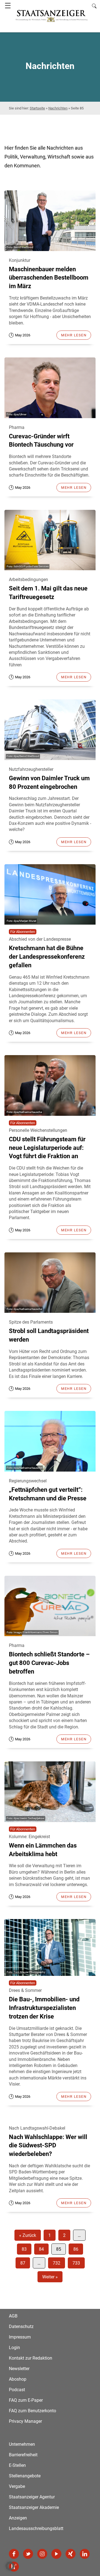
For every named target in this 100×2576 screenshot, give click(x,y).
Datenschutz (21, 2326)
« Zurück (28, 2235)
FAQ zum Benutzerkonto (32, 2411)
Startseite (37, 108)
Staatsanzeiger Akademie (34, 2507)
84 (41, 2249)
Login (14, 2348)
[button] (10, 2566)
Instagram (42, 2554)
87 (23, 2263)
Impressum (20, 2337)
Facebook (14, 2554)
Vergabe (17, 2486)
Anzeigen (18, 2518)
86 (76, 2249)
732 (57, 2263)
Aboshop (18, 2379)
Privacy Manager (25, 2421)
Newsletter (19, 2369)
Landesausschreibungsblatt (36, 2528)
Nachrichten (58, 108)
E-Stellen (17, 2465)
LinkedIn (85, 2554)
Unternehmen (22, 2444)
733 (76, 2263)
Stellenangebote (25, 2476)
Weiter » (50, 2277)
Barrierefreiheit (23, 2455)
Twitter (28, 2554)
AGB (13, 2316)
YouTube (56, 2554)
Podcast (17, 2390)
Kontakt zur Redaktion (31, 2358)
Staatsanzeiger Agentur (32, 2497)
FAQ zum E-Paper (26, 2400)
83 (24, 2249)
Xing (71, 2554)
